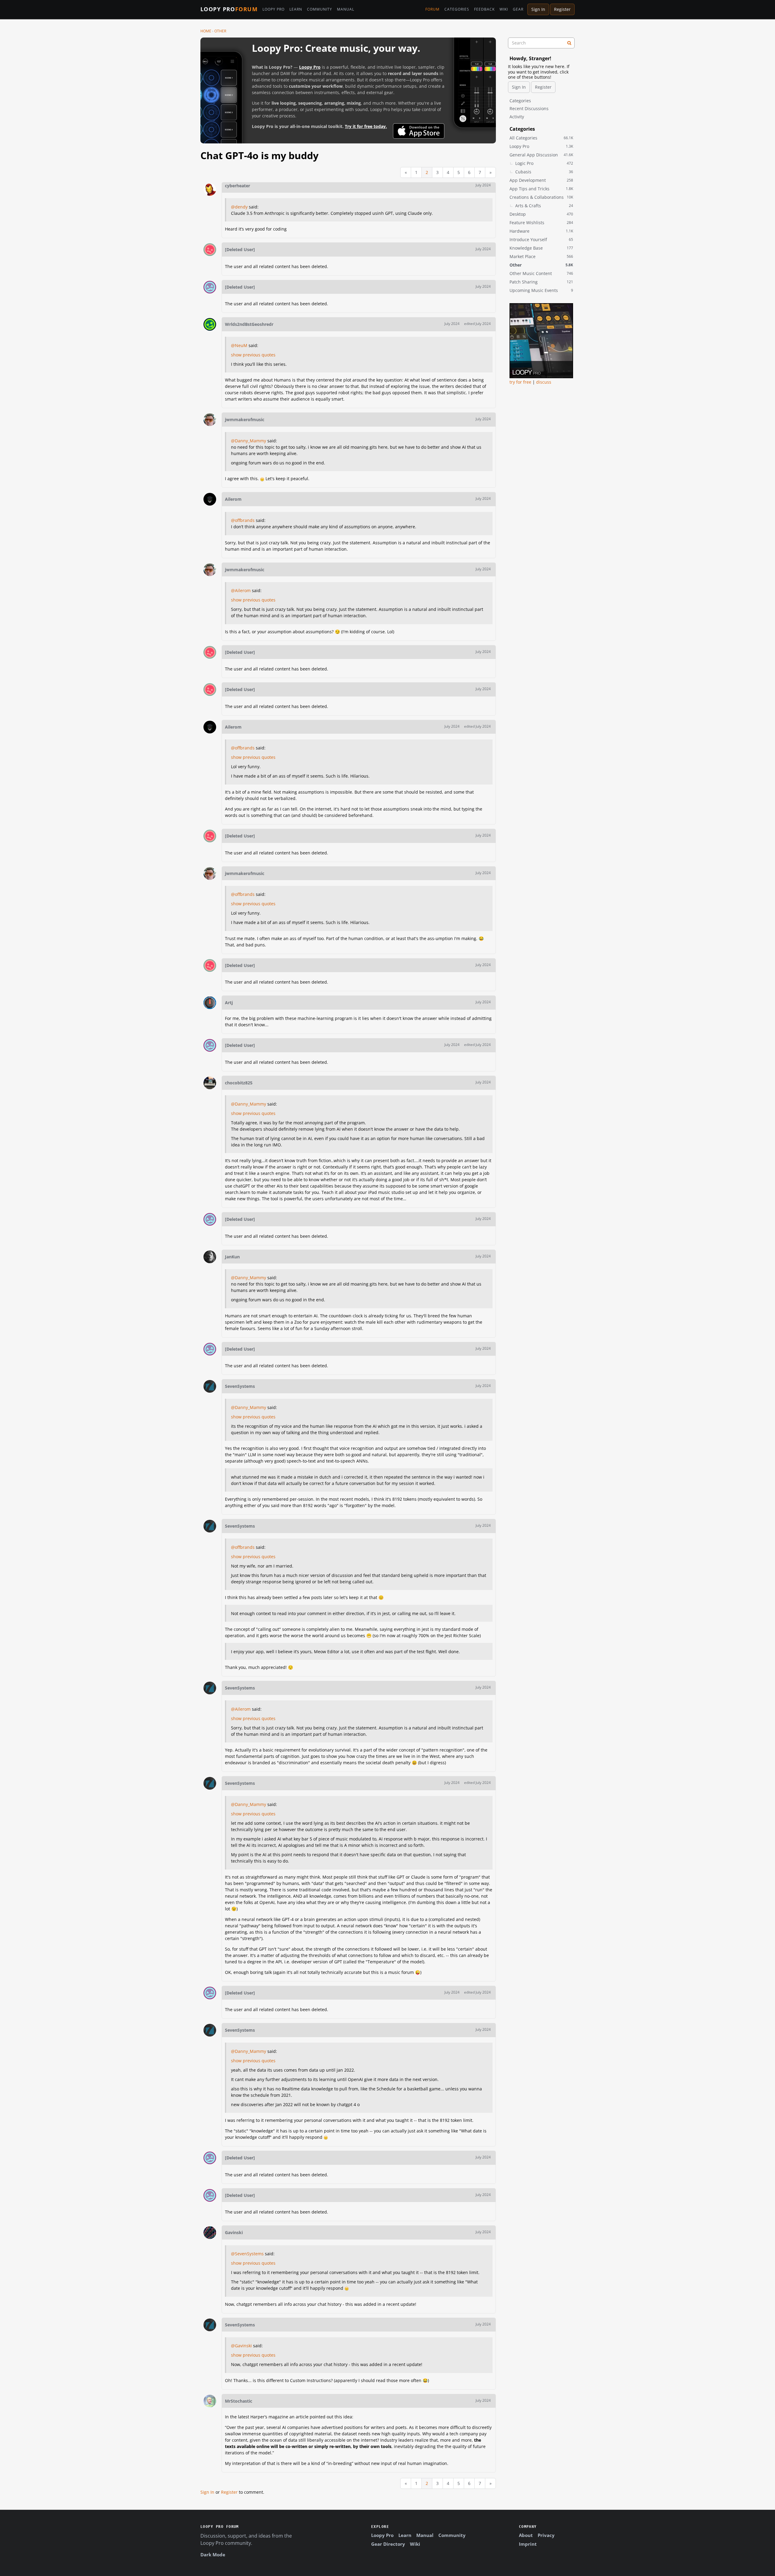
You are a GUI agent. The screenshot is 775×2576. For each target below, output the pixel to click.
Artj (229, 1003)
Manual (346, 9)
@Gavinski (241, 2346)
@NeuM (239, 345)
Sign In (538, 9)
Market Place (541, 256)
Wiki (504, 9)
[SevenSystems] (210, 1386)
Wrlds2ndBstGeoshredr (249, 324)
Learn (296, 9)
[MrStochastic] (210, 2401)
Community (320, 9)
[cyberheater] (210, 189)
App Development (541, 180)
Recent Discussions (529, 108)
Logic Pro (544, 163)
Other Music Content (541, 273)
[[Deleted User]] (210, 250)
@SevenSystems (247, 2254)
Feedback (484, 9)
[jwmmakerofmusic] (210, 420)
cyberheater (237, 186)
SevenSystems (240, 1386)
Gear (518, 9)
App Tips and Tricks (541, 189)
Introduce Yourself (541, 239)
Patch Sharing (541, 282)
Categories (457, 9)
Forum (432, 9)
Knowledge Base (541, 248)
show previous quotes (253, 355)
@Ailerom (241, 590)
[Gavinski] (210, 2233)
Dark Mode (213, 2555)
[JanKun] (210, 1257)
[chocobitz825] (210, 1083)
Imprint (528, 2544)
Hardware (541, 231)
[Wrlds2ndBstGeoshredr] (210, 324)
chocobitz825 (239, 1083)
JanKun (232, 1257)
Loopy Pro (229, 9)
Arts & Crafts (544, 206)
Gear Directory (388, 2544)
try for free (520, 382)
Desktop (541, 214)
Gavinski (234, 2232)
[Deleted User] (240, 249)
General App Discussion (541, 155)
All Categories (541, 138)
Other (541, 265)
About (526, 2535)
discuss (544, 382)
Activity (517, 117)
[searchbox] (541, 43)
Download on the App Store (419, 131)
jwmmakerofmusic (245, 420)
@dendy (239, 207)
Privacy (546, 2535)
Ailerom (233, 499)
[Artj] (210, 1003)
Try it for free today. (366, 126)
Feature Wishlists (541, 223)
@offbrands (243, 520)
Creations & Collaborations (541, 197)
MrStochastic (239, 2401)
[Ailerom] (210, 499)
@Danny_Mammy (249, 441)
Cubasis (544, 172)
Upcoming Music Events (541, 290)
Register (562, 9)
